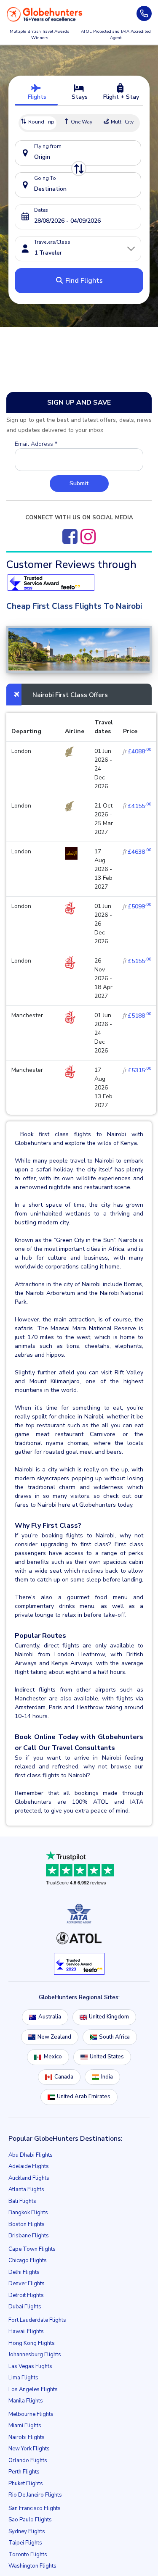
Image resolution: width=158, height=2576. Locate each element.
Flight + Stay (120, 97)
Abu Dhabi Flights (31, 2155)
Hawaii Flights (26, 2331)
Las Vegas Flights (30, 2366)
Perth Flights (24, 2472)
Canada (64, 2077)
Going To (45, 178)
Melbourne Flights (31, 2414)
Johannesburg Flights (35, 2355)
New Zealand (54, 2037)
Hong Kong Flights (32, 2343)
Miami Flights (25, 2426)
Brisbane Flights (29, 2236)
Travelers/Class (52, 242)
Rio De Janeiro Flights (35, 2495)
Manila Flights (26, 2401)
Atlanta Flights (26, 2189)
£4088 (137, 751)
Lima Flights (23, 2378)
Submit (79, 483)
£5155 (137, 961)
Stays (79, 97)
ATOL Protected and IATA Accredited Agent (116, 35)
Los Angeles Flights (33, 2389)
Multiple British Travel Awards (39, 35)
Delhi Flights (24, 2272)
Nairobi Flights (27, 2437)
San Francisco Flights (35, 2508)
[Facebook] (70, 537)
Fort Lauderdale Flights (37, 2320)
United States (107, 2057)
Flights (36, 97)
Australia (50, 2017)
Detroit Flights (26, 2295)
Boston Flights (27, 2224)
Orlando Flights (28, 2460)
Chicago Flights (28, 2260)
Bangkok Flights (28, 2213)
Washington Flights (32, 2566)
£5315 (137, 1070)
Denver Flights (27, 2284)
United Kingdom (109, 2017)
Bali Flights (22, 2201)
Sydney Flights (27, 2531)
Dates (41, 210)
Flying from (48, 146)
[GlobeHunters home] (45, 14)
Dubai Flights (25, 2307)
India (107, 2077)
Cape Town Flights (32, 2249)
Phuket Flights (26, 2484)
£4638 (137, 852)
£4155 (137, 806)
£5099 (137, 906)
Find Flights (83, 281)
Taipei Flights (25, 2543)
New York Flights (29, 2449)
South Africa (114, 2037)
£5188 (137, 1016)
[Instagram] (88, 537)
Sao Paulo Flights (30, 2520)
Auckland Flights (29, 2178)
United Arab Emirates (84, 2097)
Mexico (53, 2057)
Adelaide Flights (29, 2166)
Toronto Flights (28, 2555)
